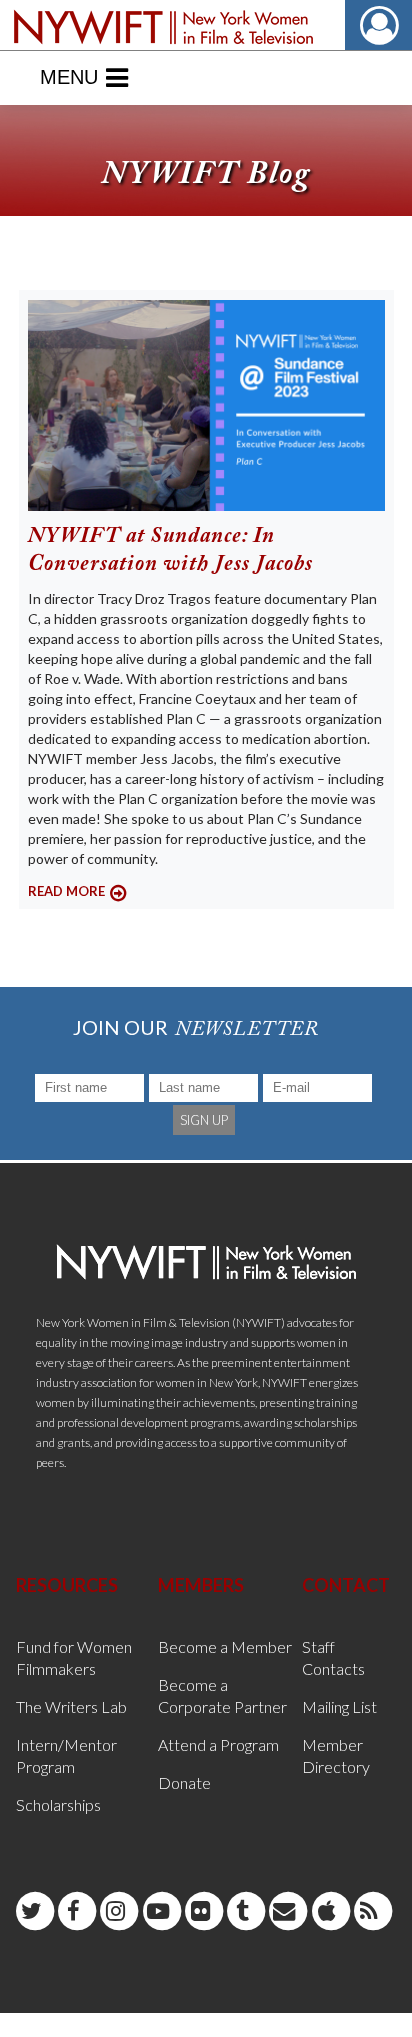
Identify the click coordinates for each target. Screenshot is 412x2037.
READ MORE (66, 891)
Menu (69, 77)
